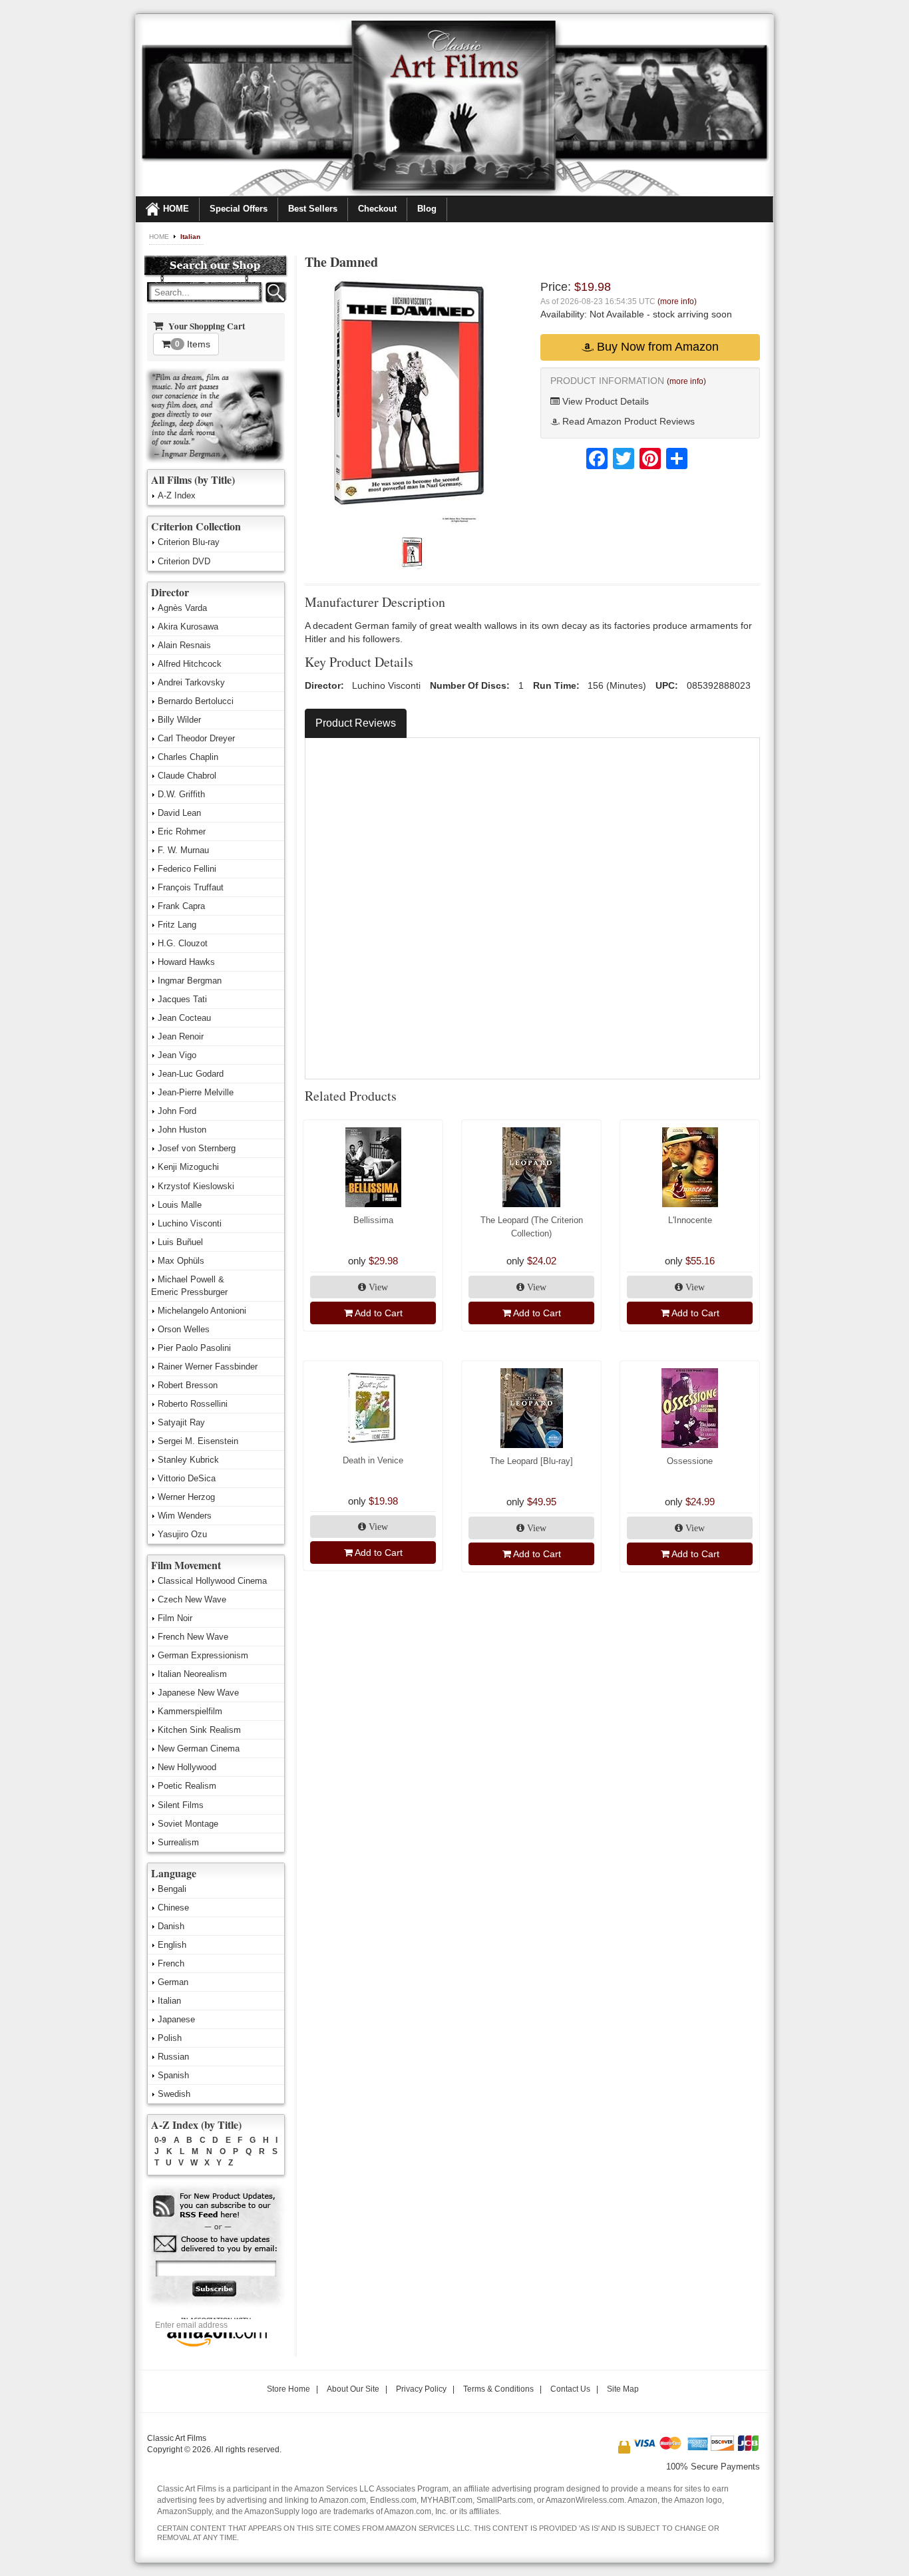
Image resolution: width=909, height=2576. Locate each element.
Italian (190, 237)
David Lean (179, 813)
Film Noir (175, 1618)
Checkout (377, 209)
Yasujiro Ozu (182, 1534)
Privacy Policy (421, 2389)
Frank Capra (181, 906)
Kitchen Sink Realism (199, 1730)
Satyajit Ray (181, 1422)
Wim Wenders (185, 1516)
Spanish (173, 2075)
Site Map (623, 2389)
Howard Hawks (186, 962)
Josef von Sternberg (197, 1148)
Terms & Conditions (498, 2389)
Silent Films (181, 1805)
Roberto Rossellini (193, 1404)
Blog (427, 209)
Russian (173, 2057)
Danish (171, 1926)
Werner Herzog (186, 1497)
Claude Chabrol (187, 776)
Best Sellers (313, 209)
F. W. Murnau (183, 850)
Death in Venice (373, 1460)
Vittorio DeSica (187, 1478)
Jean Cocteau (184, 1018)
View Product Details (604, 401)
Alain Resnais (184, 645)
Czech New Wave (192, 1599)
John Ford (177, 1111)
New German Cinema (199, 1748)
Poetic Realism (187, 1786)
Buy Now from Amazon (656, 347)
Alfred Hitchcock (190, 664)
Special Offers (239, 209)
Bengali (172, 1889)
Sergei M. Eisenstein (198, 1441)
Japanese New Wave (198, 1693)
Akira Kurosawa (188, 627)
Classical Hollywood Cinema (212, 1581)
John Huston (182, 1130)
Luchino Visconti (190, 1223)
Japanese (176, 2019)
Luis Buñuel (180, 1242)
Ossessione (690, 1461)
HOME (176, 209)
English (172, 1945)
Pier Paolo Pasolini (194, 1348)
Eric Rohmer (182, 831)
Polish (170, 2038)
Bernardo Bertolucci (196, 701)
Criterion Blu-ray (189, 542)
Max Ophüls (181, 1261)
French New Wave (193, 1637)
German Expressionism (203, 1655)
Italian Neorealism (192, 1674)
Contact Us (570, 2389)
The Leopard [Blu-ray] (531, 1461)
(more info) (677, 301)
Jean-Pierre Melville (196, 1092)
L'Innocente (690, 1220)
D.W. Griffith (181, 794)
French (171, 1963)
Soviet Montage (188, 1824)
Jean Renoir (181, 1036)
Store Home (288, 2389)
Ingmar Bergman (190, 981)
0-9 (160, 2140)
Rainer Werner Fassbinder (208, 1367)
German (173, 1982)
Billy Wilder (179, 720)
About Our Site (353, 2389)
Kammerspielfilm (190, 1711)
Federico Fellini (187, 869)
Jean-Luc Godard (191, 1074)
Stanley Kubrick (188, 1460)
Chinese (173, 1908)
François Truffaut (191, 887)
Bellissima (373, 1220)
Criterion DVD (184, 561)
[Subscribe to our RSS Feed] (215, 2206)
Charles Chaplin (188, 757)
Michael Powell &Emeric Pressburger (189, 1286)
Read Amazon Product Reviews (627, 421)
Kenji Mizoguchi (188, 1167)
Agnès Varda (182, 608)
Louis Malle (180, 1205)
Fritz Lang (177, 925)
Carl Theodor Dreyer (196, 738)
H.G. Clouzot (183, 943)
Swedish (174, 2094)
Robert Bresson (188, 1385)
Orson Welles (184, 1329)
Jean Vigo (177, 1055)
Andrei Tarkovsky (191, 682)
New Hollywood (187, 1767)
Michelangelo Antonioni (202, 1311)
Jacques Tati (182, 999)
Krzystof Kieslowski (196, 1186)
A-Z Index (177, 495)
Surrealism (178, 1842)
